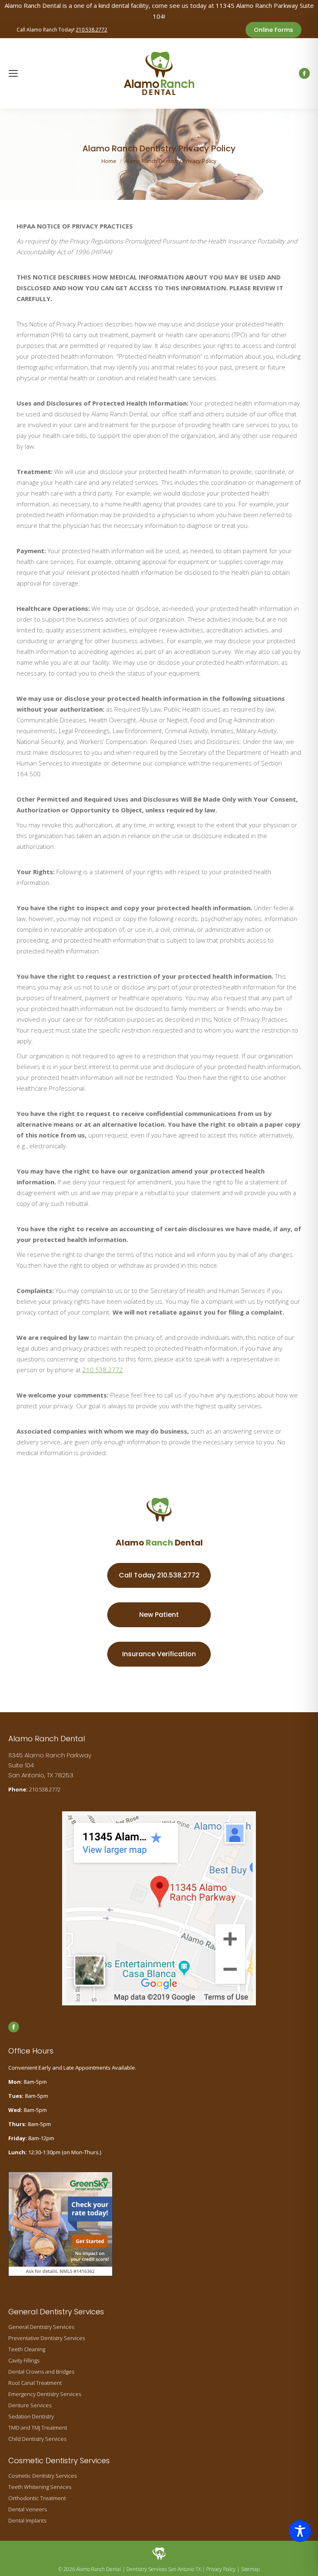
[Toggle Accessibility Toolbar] (300, 2531)
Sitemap (250, 2569)
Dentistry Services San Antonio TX (164, 2569)
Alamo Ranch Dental (99, 2569)
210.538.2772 (92, 30)
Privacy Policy (221, 2569)
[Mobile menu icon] (13, 73)
